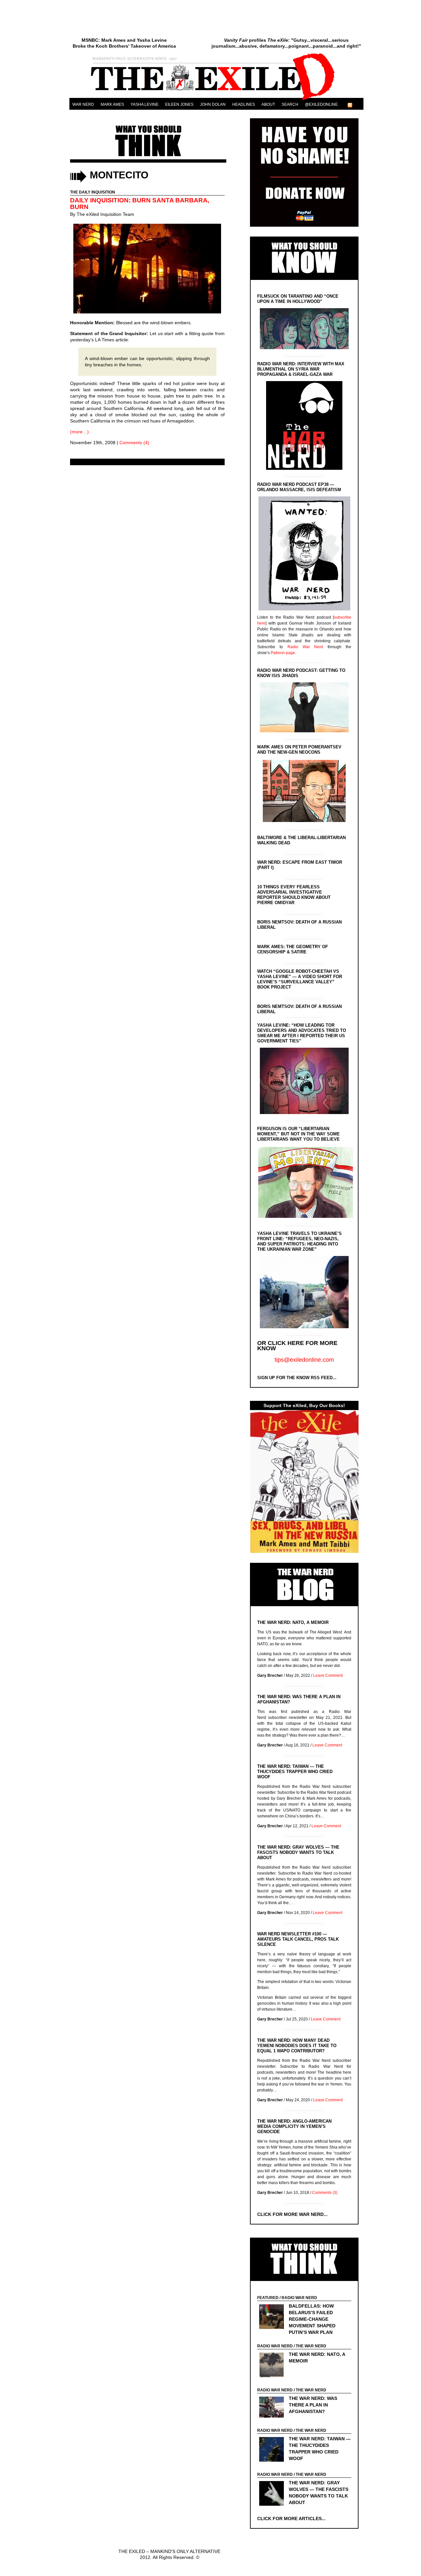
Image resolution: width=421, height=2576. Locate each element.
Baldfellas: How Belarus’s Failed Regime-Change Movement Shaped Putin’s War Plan (312, 2319)
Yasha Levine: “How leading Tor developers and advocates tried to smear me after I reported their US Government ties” (302, 1033)
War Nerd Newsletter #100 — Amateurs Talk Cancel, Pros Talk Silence (298, 1939)
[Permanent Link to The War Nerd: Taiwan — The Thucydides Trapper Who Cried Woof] (273, 2450)
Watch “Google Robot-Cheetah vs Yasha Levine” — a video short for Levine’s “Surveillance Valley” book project (300, 979)
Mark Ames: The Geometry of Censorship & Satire (293, 949)
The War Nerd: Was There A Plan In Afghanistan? (313, 2405)
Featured (268, 2298)
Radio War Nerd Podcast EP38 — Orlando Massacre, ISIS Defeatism (299, 487)
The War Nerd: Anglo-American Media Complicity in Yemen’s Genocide (294, 2126)
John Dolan (213, 104)
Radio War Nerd (305, 647)
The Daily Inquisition (93, 192)
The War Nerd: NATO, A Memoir (293, 1622)
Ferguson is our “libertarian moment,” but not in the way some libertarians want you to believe (298, 1134)
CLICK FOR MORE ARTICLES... (291, 2519)
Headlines (244, 104)
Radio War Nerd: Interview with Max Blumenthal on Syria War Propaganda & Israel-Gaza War (301, 369)
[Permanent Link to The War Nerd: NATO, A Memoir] (273, 2366)
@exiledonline (321, 104)
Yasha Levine (145, 104)
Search (290, 104)
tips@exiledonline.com (304, 1360)
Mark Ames (112, 104)
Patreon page (283, 653)
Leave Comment (328, 1676)
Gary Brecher (270, 1676)
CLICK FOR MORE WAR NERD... (292, 2214)
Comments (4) (134, 443)
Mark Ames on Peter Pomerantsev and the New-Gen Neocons (299, 750)
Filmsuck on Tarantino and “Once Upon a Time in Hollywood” (298, 299)
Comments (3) (325, 2193)
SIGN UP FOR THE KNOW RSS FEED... (297, 1378)
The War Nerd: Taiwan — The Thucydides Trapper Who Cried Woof (295, 1772)
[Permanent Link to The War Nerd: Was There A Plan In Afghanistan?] (273, 2408)
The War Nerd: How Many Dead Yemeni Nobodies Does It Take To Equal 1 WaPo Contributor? (297, 2046)
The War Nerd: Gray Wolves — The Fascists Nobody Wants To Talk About (298, 1852)
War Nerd (83, 104)
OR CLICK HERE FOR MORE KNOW (297, 1346)
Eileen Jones (179, 104)
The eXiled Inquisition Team (105, 214)
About (268, 104)
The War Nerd (311, 2346)
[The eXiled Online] (216, 100)
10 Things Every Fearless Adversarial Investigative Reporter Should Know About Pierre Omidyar (294, 895)
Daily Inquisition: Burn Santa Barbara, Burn (140, 204)
